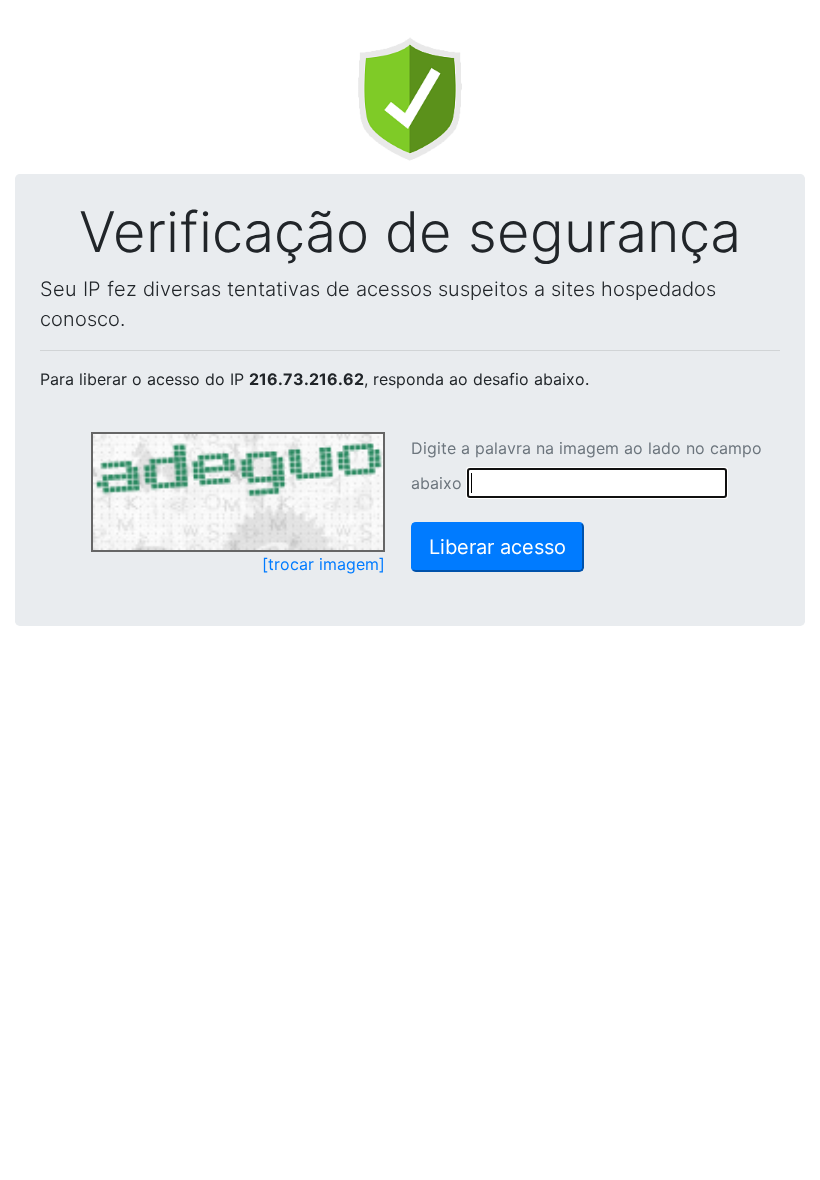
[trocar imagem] (323, 564)
